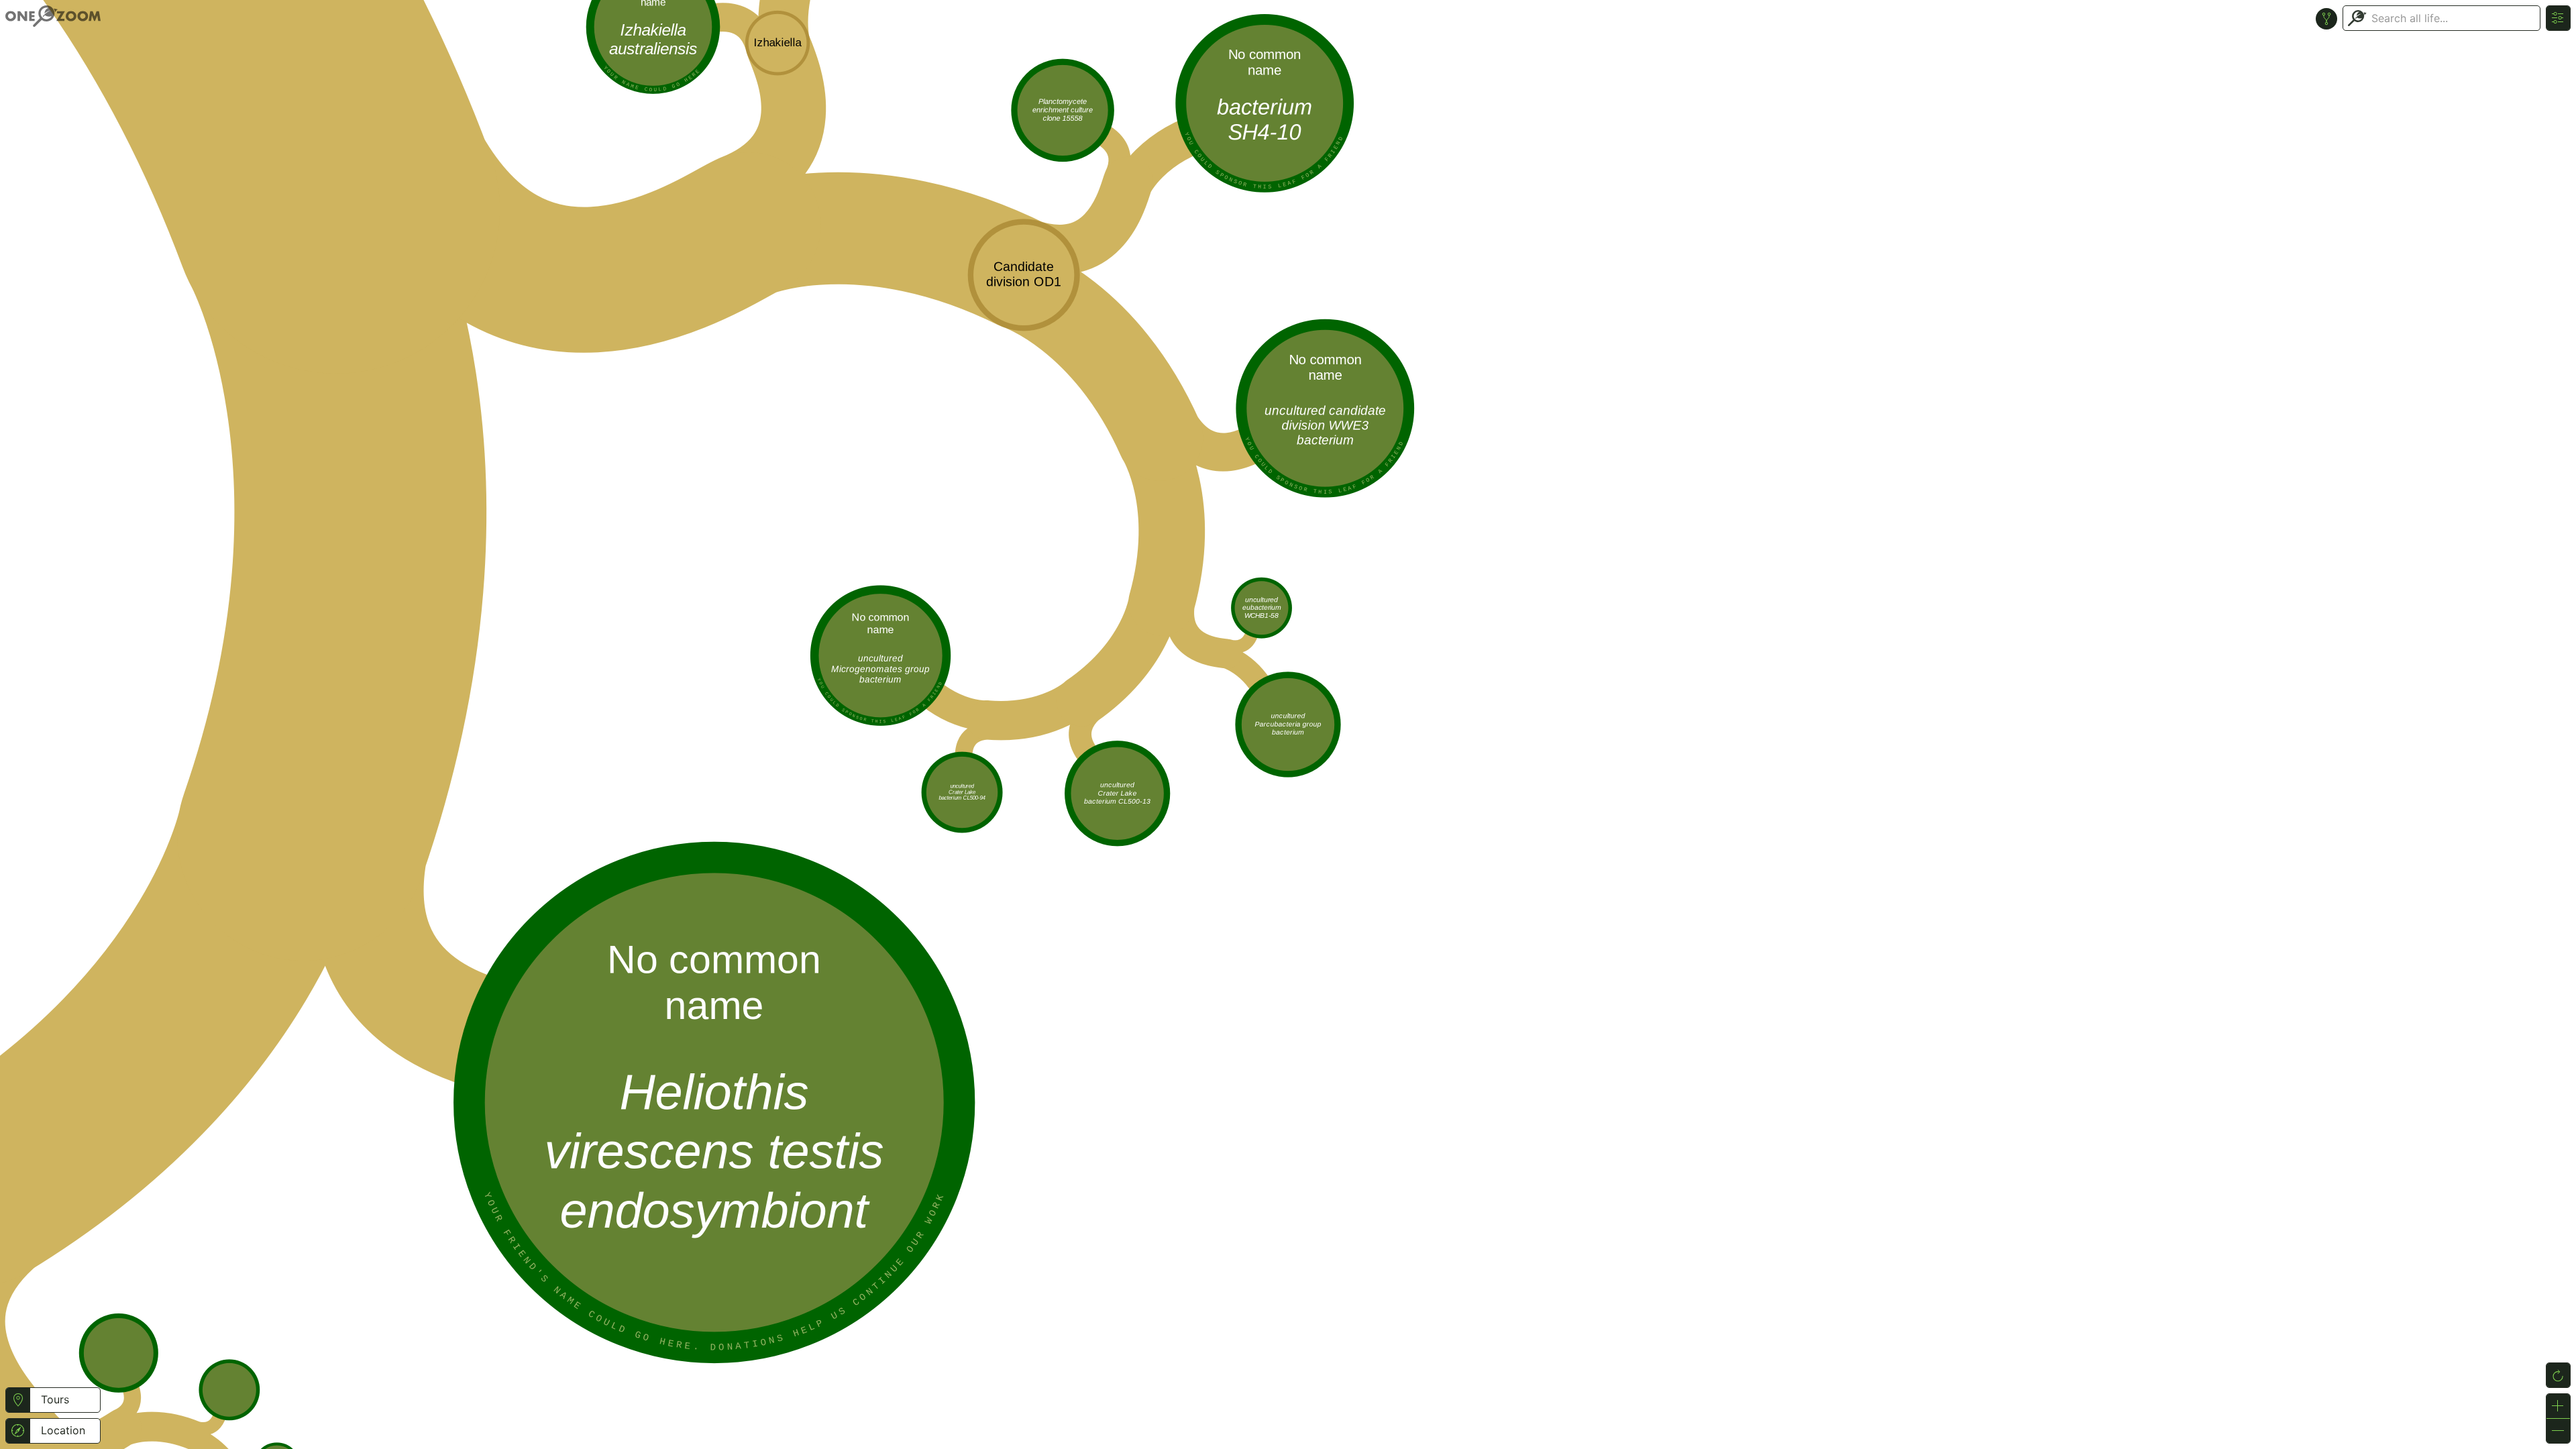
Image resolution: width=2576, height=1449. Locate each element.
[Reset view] (2558, 1375)
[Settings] (2558, 18)
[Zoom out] (2558, 1431)
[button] (18, 1400)
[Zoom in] (2558, 1406)
